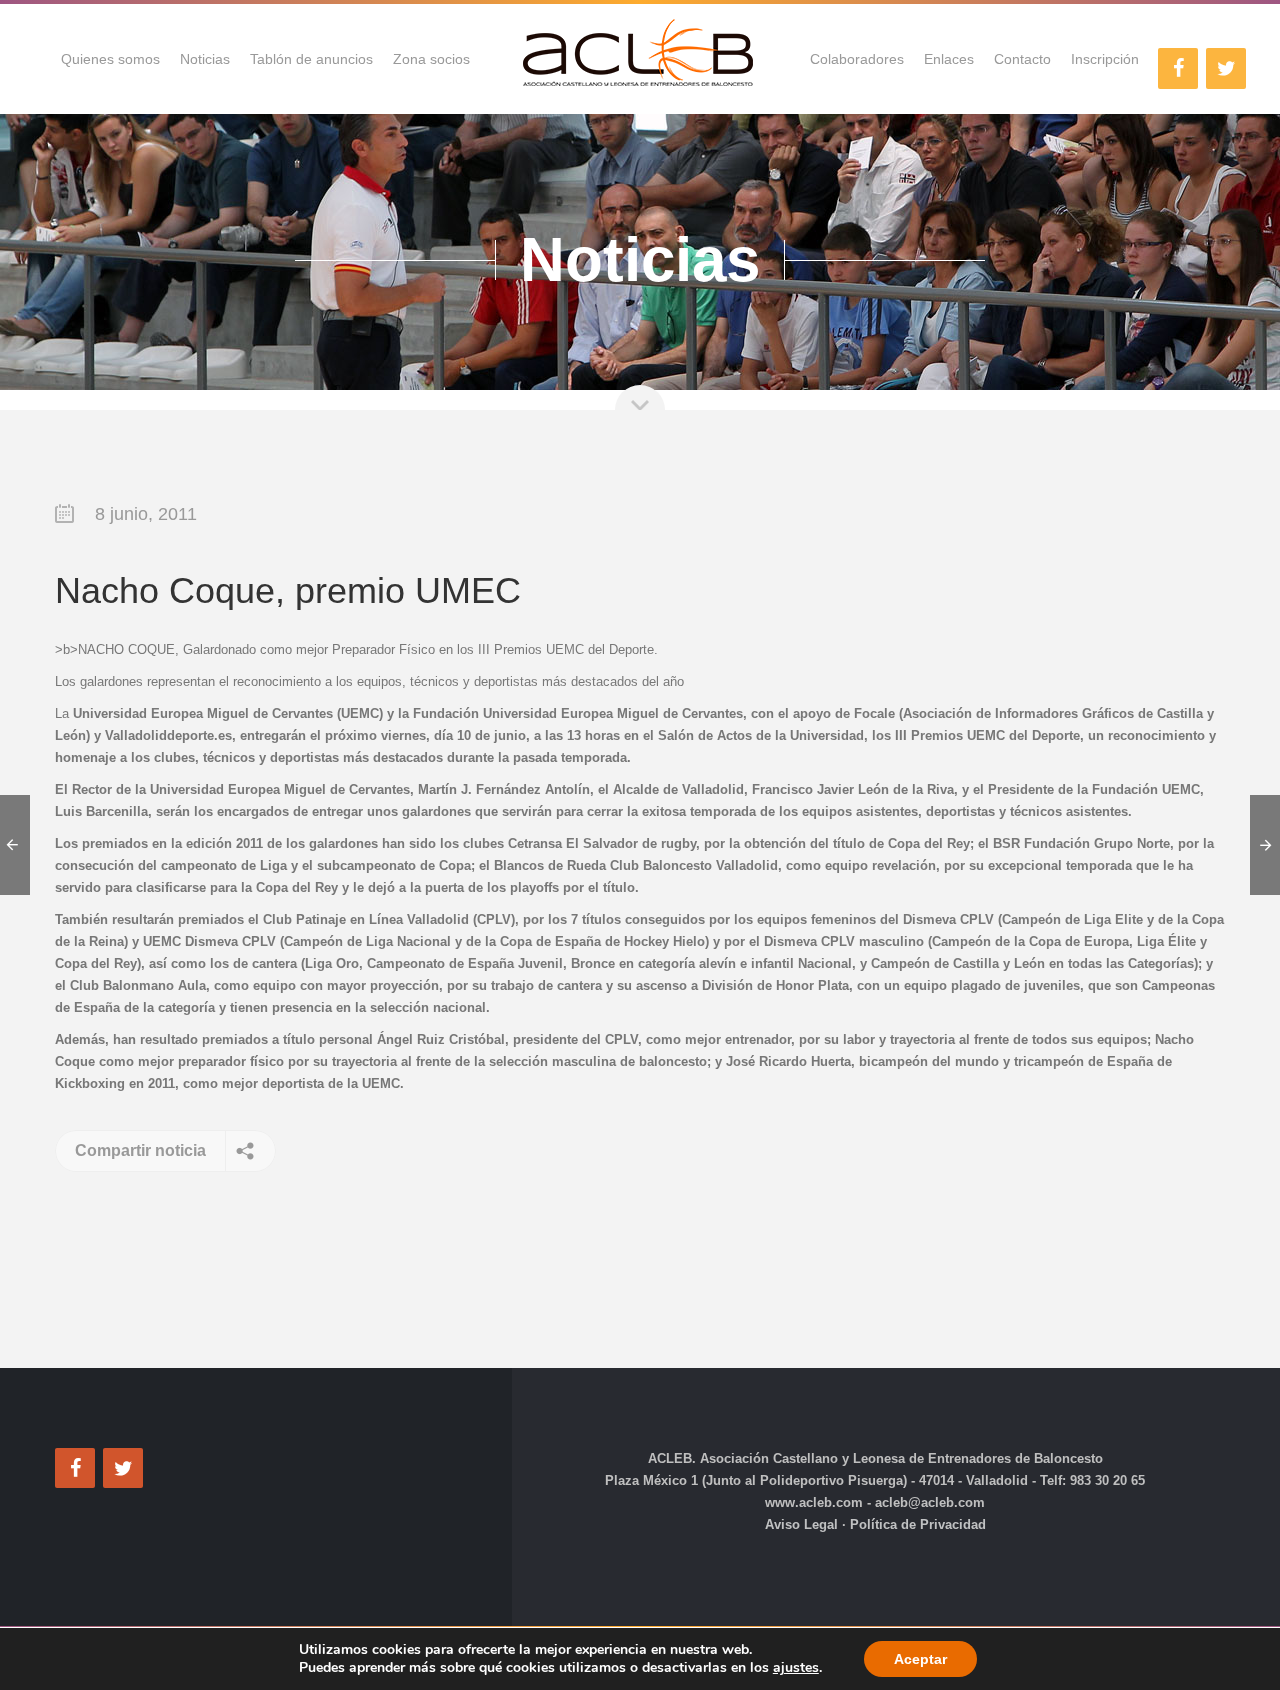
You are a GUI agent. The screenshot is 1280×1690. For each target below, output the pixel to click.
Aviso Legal (803, 1524)
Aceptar (920, 1659)
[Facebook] (1178, 68)
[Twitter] (1226, 68)
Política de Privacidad (916, 1524)
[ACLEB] (640, 59)
